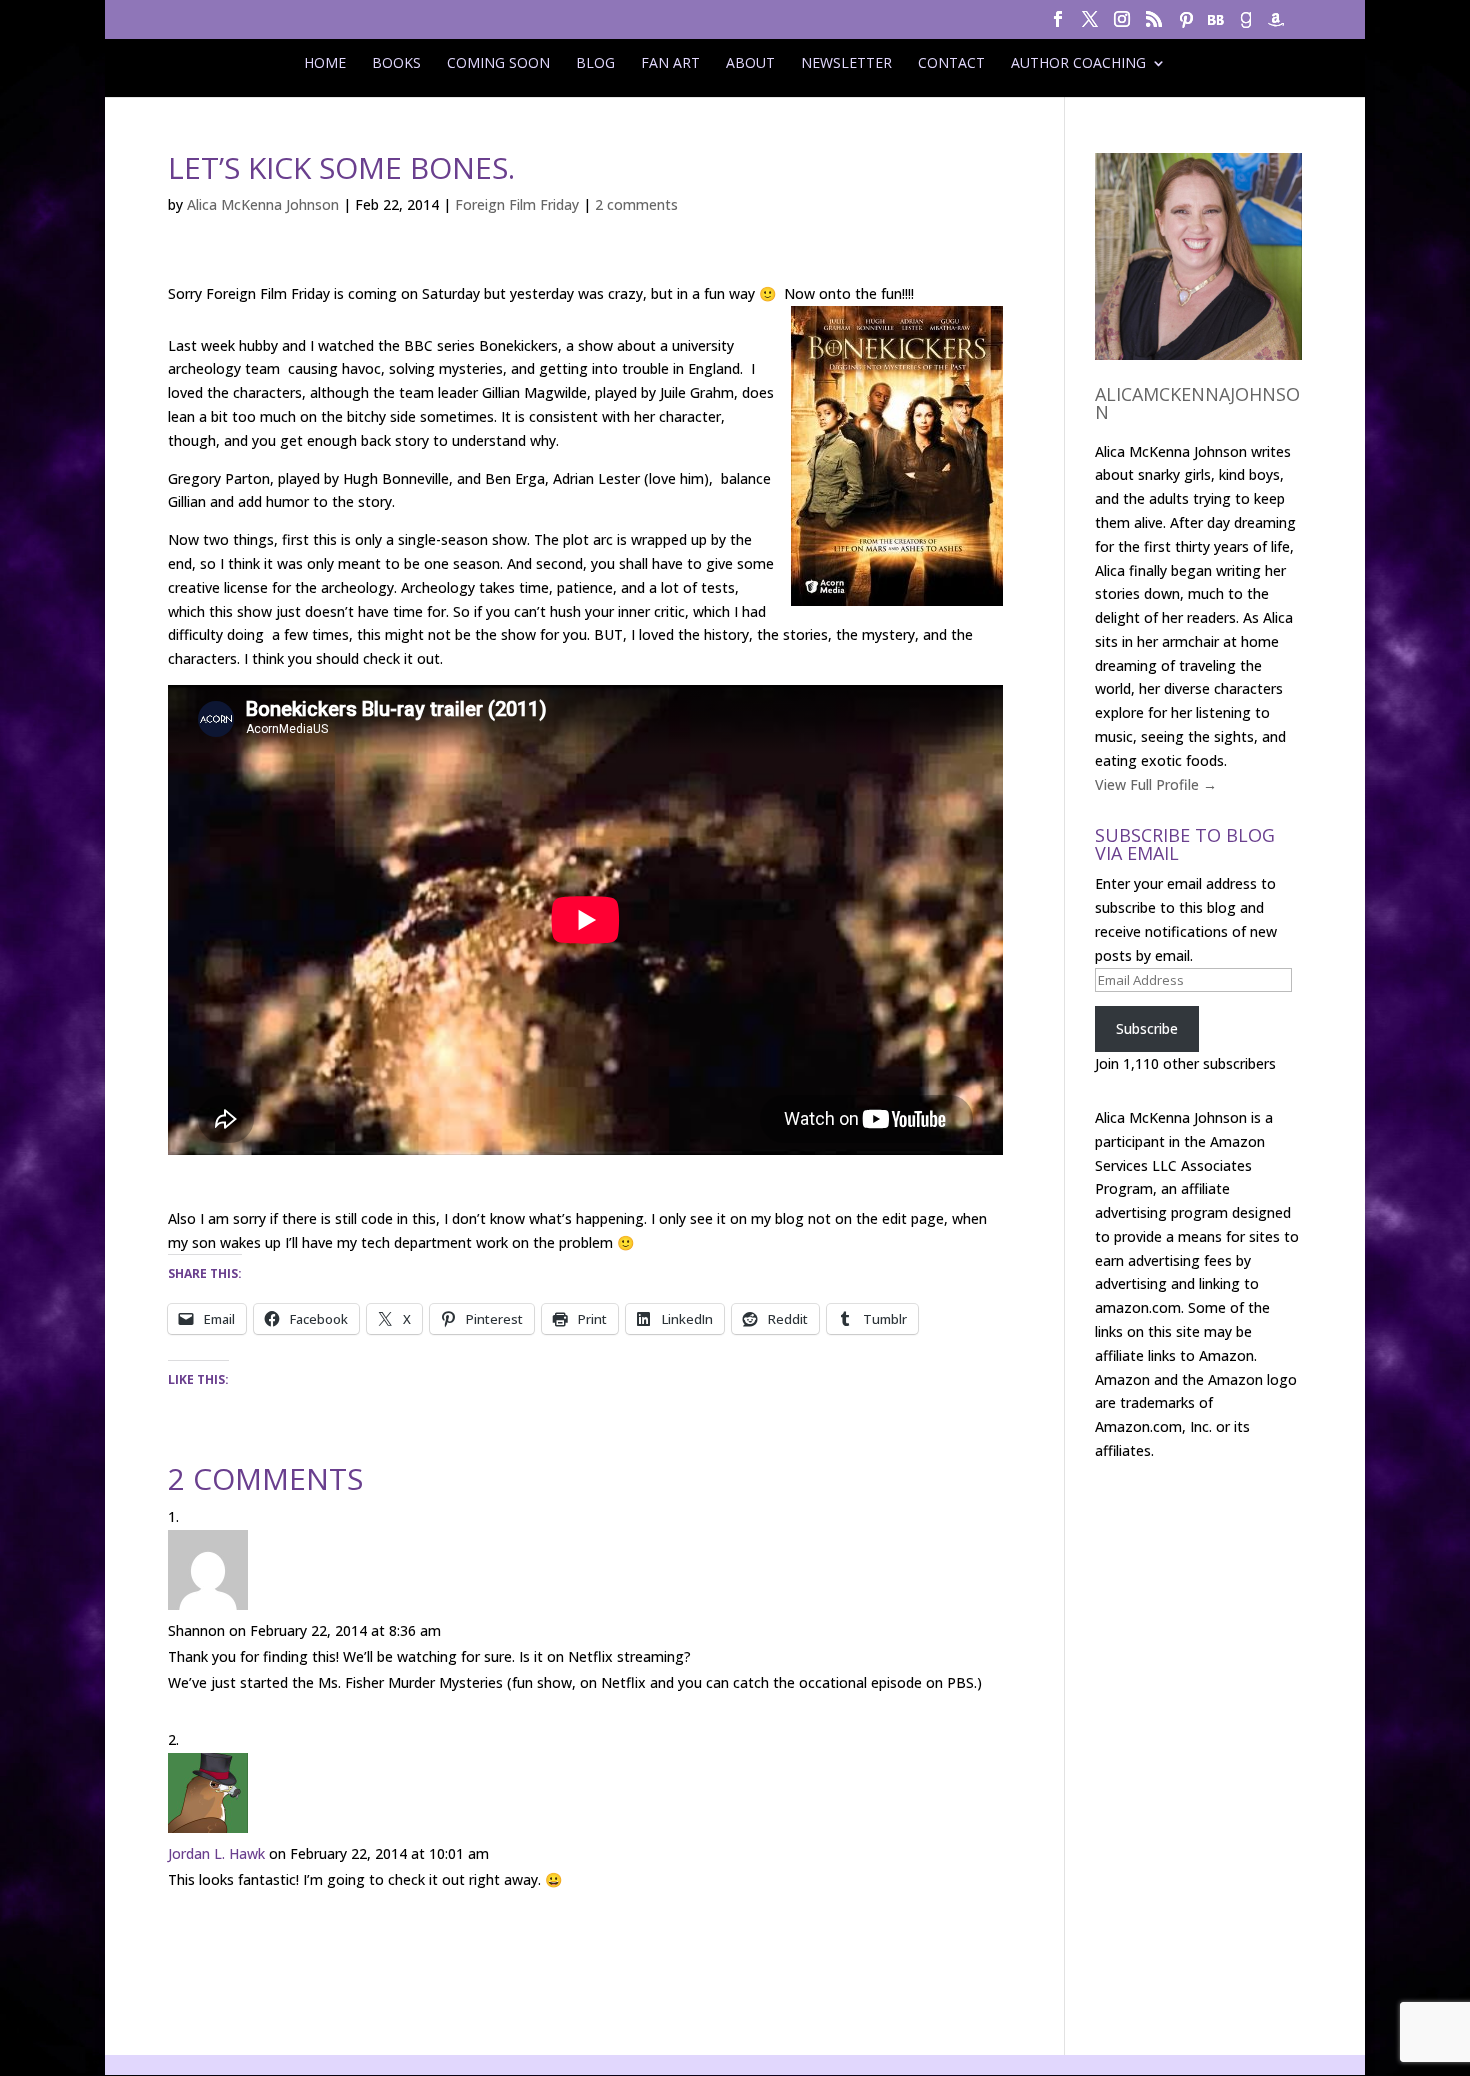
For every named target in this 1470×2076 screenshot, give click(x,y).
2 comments (636, 204)
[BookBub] (1216, 25)
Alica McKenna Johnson (263, 204)
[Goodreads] (1246, 25)
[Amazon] (1276, 25)
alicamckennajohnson (1197, 403)
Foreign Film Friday (517, 204)
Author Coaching (1078, 63)
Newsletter (846, 63)
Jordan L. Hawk (216, 1853)
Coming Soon (498, 63)
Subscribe (1147, 1028)
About (750, 63)
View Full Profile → (1156, 784)
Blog (595, 63)
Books (396, 63)
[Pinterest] (1186, 25)
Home (325, 63)
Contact (951, 63)
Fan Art (670, 63)
